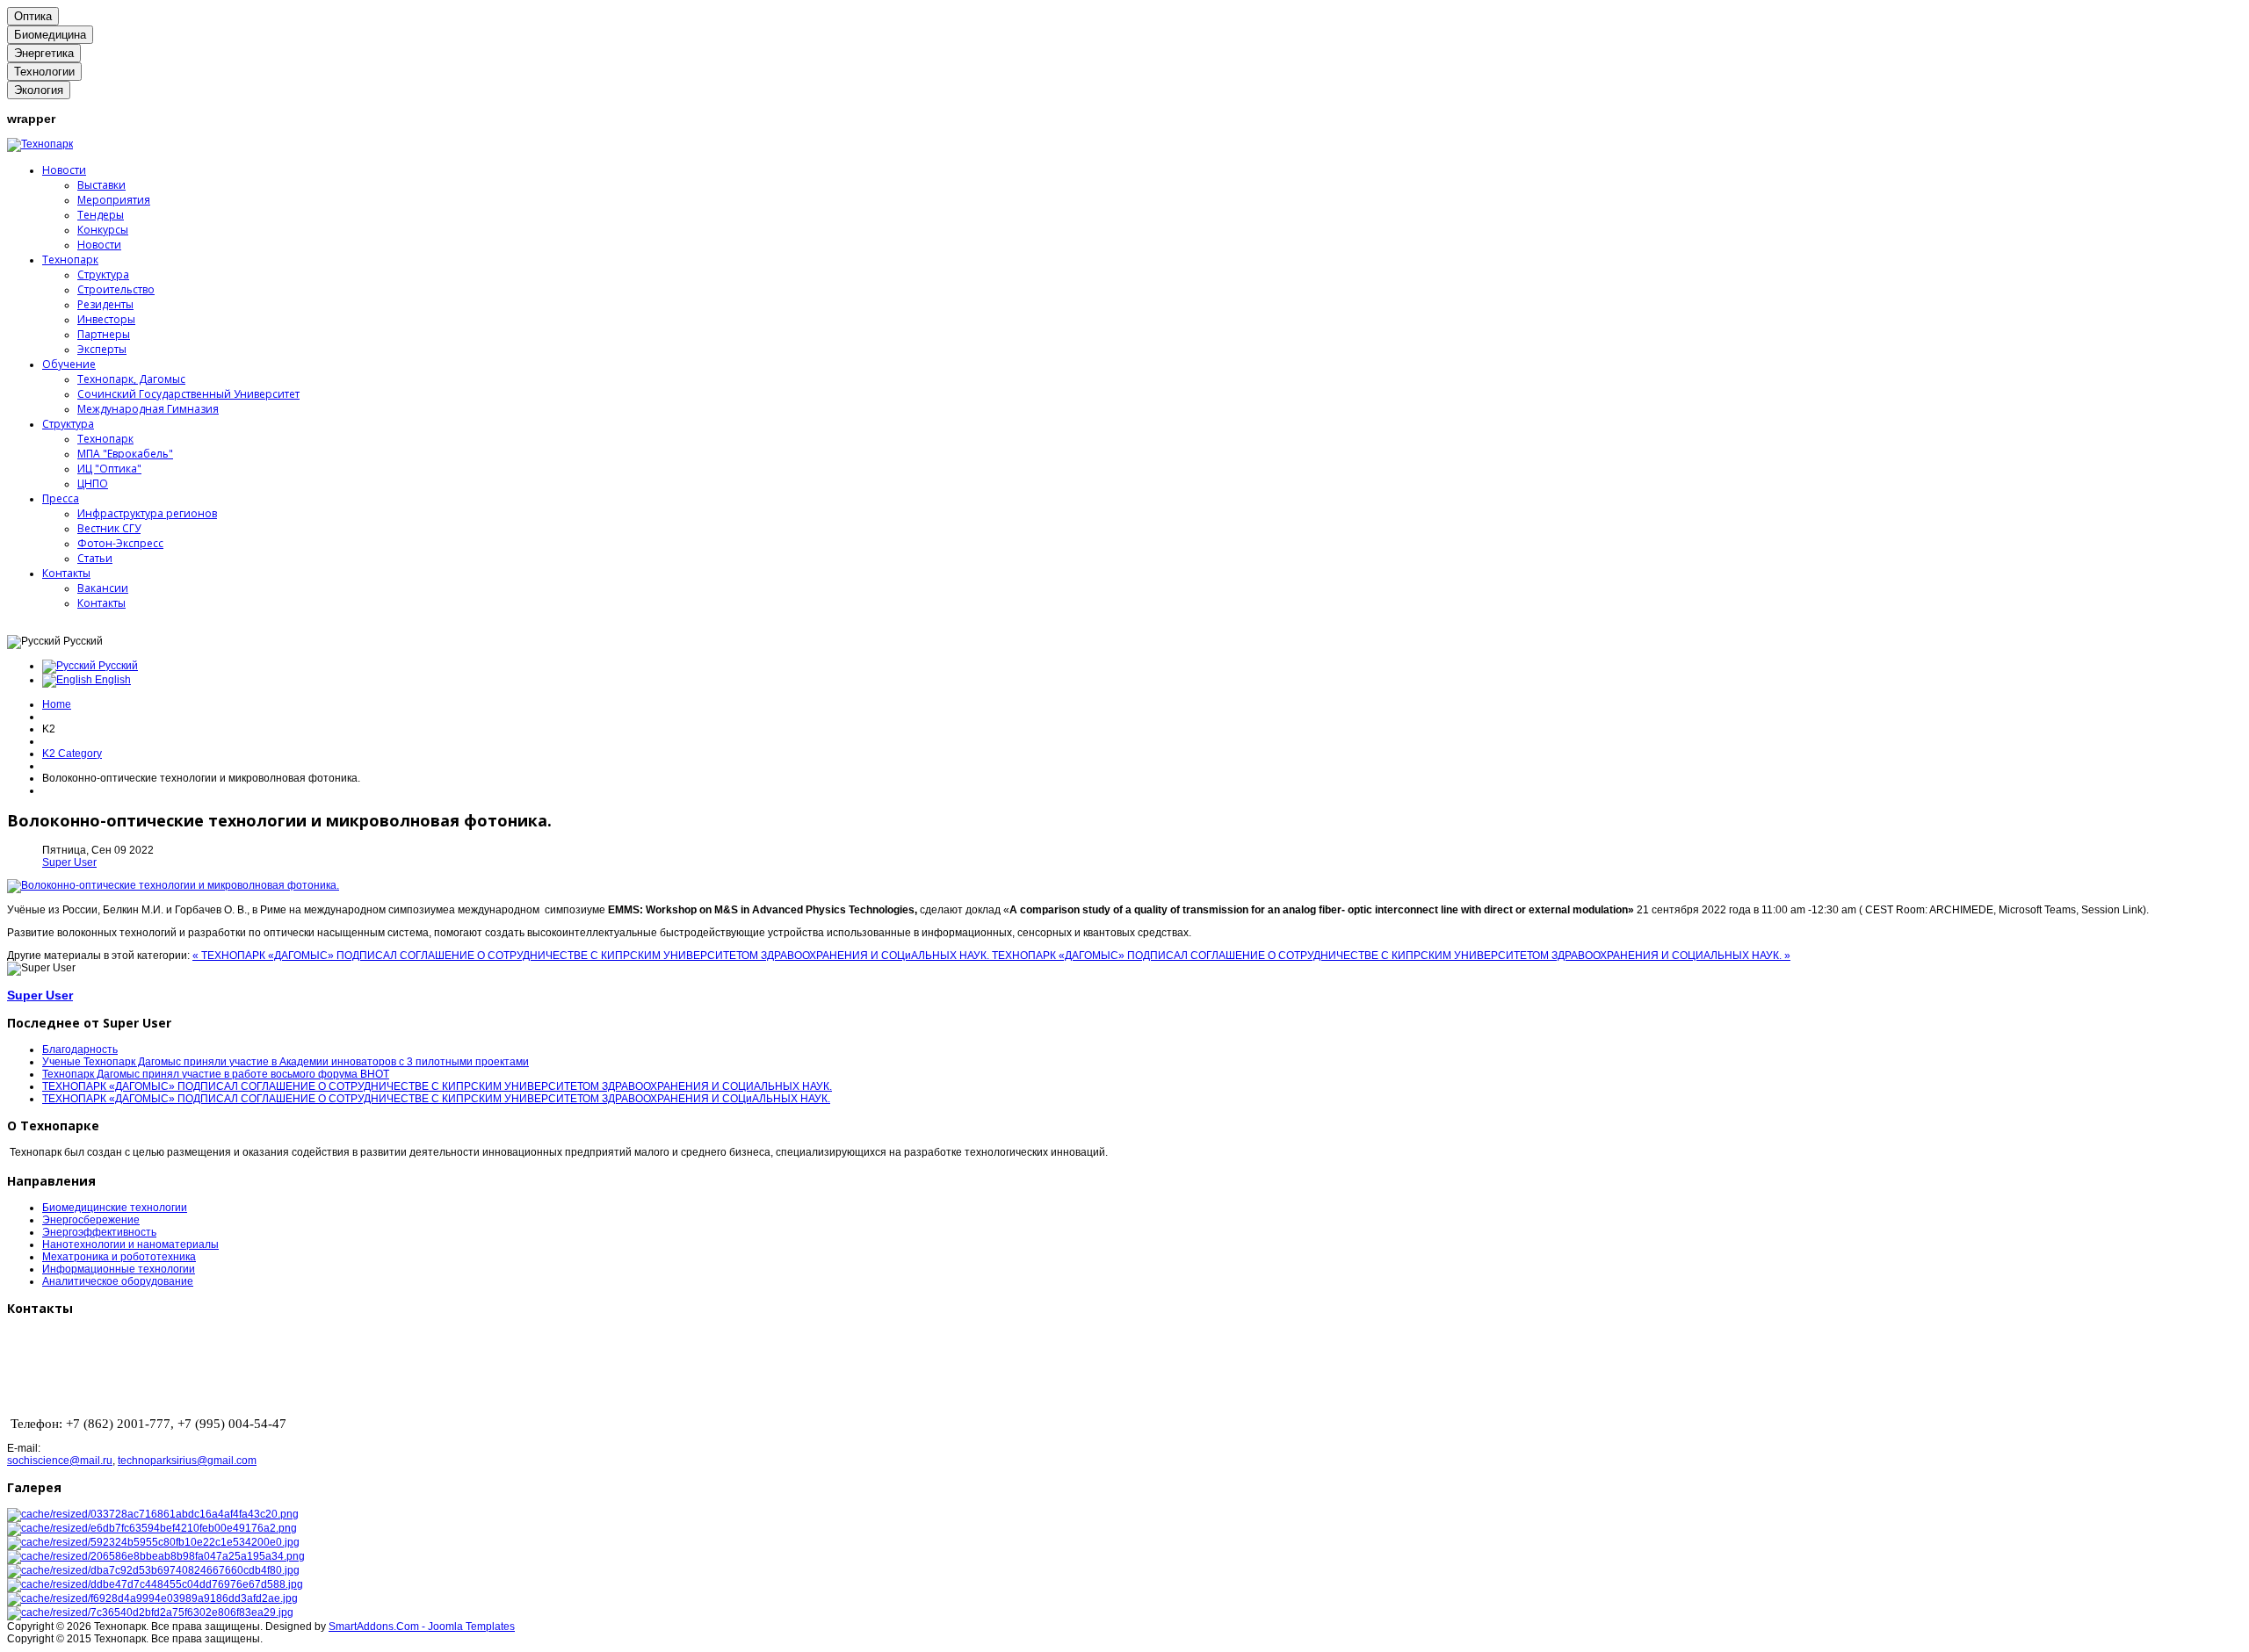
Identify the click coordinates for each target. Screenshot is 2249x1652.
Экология (39, 90)
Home (57, 704)
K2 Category (72, 754)
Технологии (44, 72)
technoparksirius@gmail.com (187, 1461)
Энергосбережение (91, 1220)
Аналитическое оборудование (118, 1281)
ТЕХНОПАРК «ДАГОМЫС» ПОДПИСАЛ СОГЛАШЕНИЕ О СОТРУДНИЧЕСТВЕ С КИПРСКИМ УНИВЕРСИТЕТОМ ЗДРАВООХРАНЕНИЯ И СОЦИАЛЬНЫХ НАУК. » (1391, 956)
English (112, 680)
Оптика (33, 16)
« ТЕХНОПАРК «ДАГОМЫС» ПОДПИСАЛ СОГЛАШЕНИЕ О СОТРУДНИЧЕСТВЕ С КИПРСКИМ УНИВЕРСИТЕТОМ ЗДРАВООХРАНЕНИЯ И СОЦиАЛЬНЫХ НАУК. (592, 956)
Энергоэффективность (99, 1232)
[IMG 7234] (152, 1598)
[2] (152, 1528)
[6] (156, 1556)
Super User (69, 862)
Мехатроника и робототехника (119, 1257)
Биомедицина (50, 35)
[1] (153, 1514)
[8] (150, 1612)
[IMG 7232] (155, 1584)
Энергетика (44, 53)
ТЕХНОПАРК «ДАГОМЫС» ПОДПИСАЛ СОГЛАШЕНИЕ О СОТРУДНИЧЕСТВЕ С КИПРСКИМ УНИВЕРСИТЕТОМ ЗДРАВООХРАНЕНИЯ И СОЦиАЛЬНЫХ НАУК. (436, 1099)
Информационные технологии (119, 1269)
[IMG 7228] (153, 1570)
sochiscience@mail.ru (60, 1461)
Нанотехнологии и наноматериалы (130, 1244)
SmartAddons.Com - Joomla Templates (422, 1627)
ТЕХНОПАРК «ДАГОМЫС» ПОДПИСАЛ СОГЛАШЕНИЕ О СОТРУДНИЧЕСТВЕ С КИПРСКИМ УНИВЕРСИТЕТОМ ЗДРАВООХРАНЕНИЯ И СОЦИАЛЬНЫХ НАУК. (437, 1086)
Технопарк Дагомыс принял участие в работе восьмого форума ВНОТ (216, 1074)
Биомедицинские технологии (115, 1208)
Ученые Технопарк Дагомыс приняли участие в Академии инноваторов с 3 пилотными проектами (286, 1062)
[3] (153, 1542)
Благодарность (80, 1050)
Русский (117, 666)
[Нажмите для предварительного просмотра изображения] (173, 885)
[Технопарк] (40, 144)
